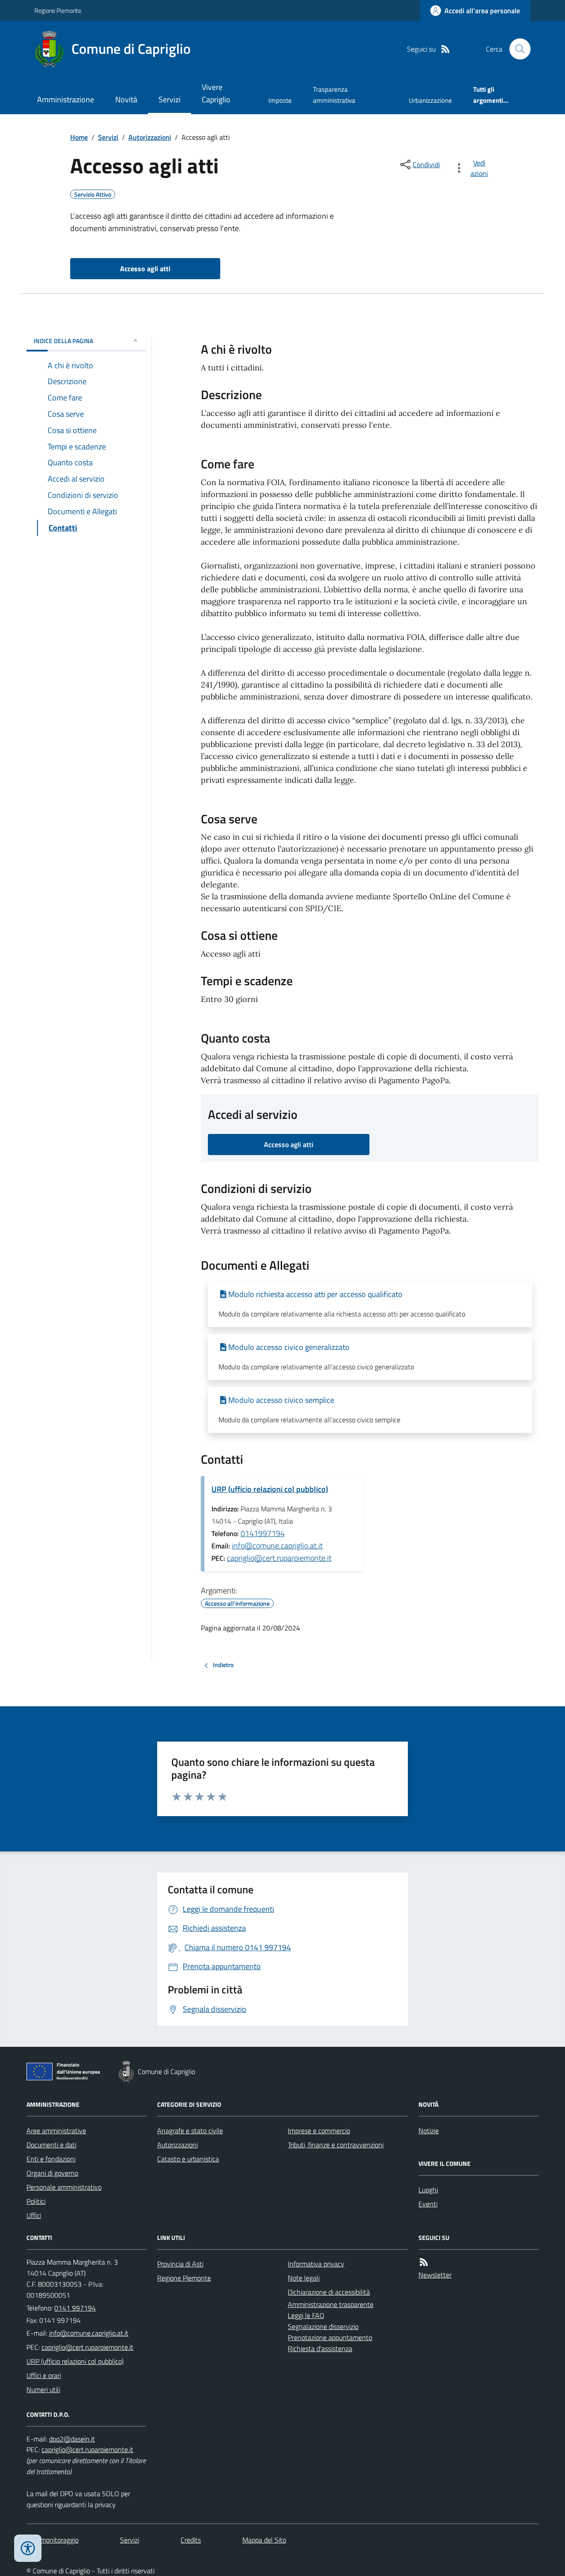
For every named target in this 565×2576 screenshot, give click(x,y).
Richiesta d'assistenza (320, 2348)
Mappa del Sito (264, 2540)
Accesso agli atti (145, 269)
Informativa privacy (316, 2264)
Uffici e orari (44, 2375)
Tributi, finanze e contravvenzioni (336, 2145)
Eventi (428, 2204)
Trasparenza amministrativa (334, 95)
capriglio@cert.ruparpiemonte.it (279, 1558)
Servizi (169, 99)
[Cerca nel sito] (516, 49)
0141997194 (263, 1533)
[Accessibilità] (28, 2548)
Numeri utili (43, 2389)
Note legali (304, 2278)
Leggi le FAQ (306, 2315)
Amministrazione (66, 99)
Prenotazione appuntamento (330, 2337)
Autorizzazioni (150, 137)
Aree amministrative (56, 2131)
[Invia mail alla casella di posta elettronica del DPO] (72, 2439)
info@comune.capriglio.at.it (277, 1546)
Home (79, 137)
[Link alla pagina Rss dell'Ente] (424, 2262)
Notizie (429, 2131)
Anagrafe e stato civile (190, 2131)
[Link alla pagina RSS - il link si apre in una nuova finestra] (445, 49)
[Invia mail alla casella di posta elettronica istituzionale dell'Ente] (89, 2333)
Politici (36, 2201)
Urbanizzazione (430, 100)
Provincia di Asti (180, 2264)
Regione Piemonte (58, 10)
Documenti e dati (51, 2145)
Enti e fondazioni (51, 2159)
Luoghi (428, 2190)
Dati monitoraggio (53, 2540)
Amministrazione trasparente (331, 2304)
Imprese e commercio (319, 2131)
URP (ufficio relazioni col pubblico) (270, 1489)
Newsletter (435, 2275)
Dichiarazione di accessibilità (329, 2292)
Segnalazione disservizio (323, 2326)
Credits (191, 2540)
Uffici (34, 2215)
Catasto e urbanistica (188, 2159)
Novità (126, 99)
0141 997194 (75, 2308)
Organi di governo (52, 2173)
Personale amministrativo (64, 2187)
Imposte (280, 100)
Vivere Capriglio (216, 93)
